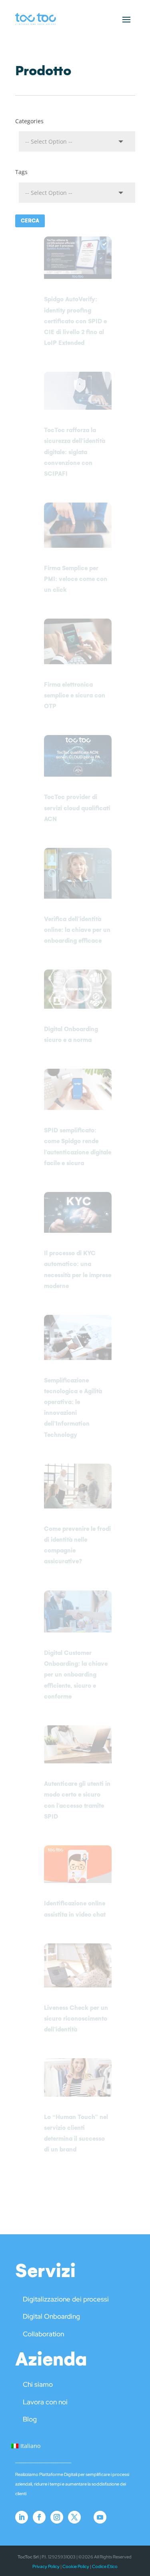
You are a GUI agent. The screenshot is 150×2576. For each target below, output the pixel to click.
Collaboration (43, 2334)
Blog (30, 2419)
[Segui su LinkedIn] (22, 2517)
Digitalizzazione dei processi (66, 2299)
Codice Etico (105, 2566)
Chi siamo (38, 2384)
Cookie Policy (76, 2566)
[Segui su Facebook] (39, 2517)
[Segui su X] (74, 2517)
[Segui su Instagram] (57, 2517)
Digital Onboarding (51, 2316)
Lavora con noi (45, 2402)
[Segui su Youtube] (100, 2517)
